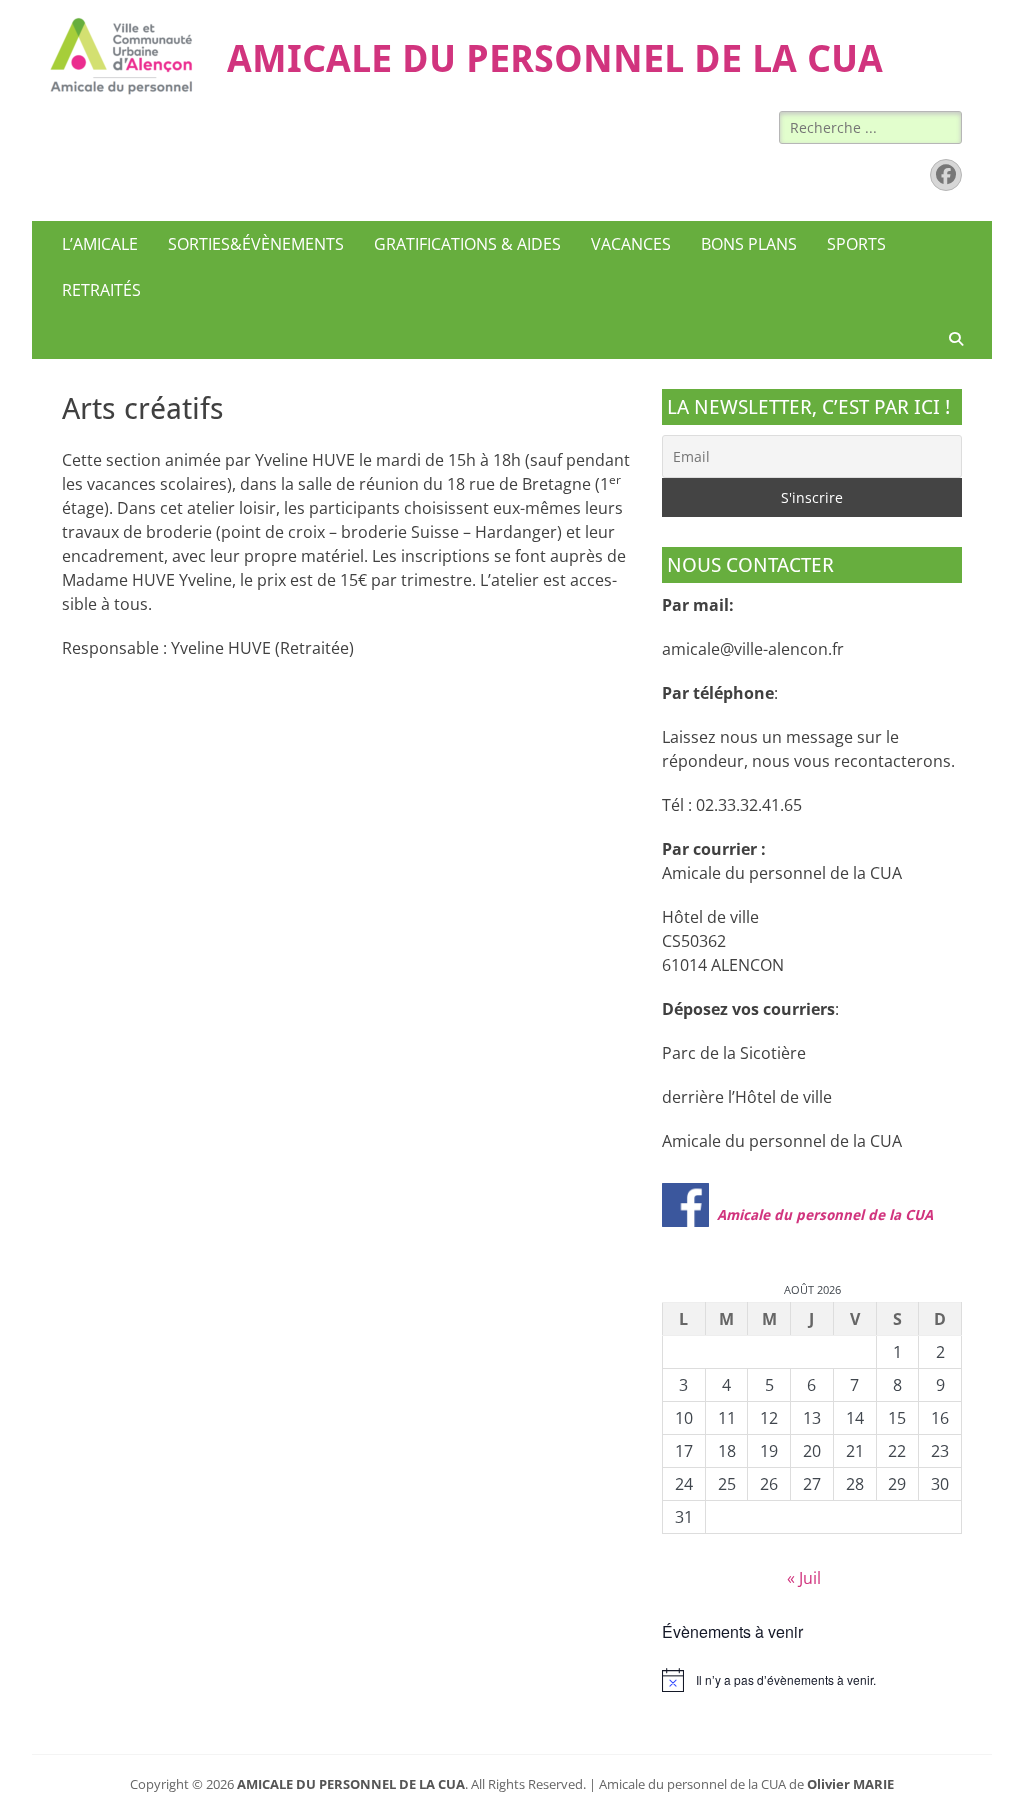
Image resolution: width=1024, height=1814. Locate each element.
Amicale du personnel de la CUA (825, 1215)
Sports (856, 244)
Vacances (631, 244)
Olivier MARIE (850, 1784)
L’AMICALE (100, 244)
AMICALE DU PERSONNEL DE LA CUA (555, 59)
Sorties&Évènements (256, 244)
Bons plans (749, 244)
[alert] (812, 1680)
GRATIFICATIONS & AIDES (467, 244)
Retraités (101, 290)
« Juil (804, 1578)
